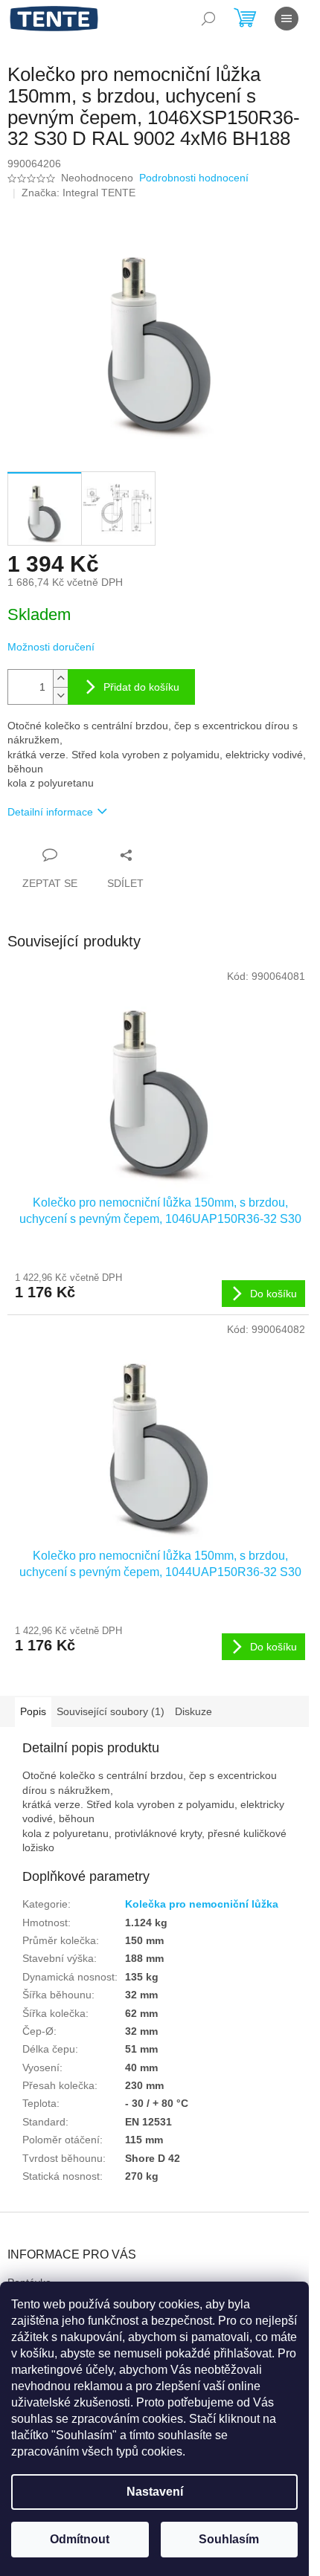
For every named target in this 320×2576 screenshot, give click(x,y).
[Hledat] (208, 19)
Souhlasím (229, 2539)
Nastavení (155, 2492)
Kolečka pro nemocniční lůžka (202, 1904)
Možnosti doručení (51, 647)
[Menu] (287, 19)
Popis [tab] (33, 1711)
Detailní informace (50, 812)
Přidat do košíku (141, 687)
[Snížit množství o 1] (60, 695)
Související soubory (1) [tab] (111, 1711)
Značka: (79, 193)
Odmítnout (80, 2539)
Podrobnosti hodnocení (194, 178)
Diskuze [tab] (193, 1711)
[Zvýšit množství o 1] (60, 678)
